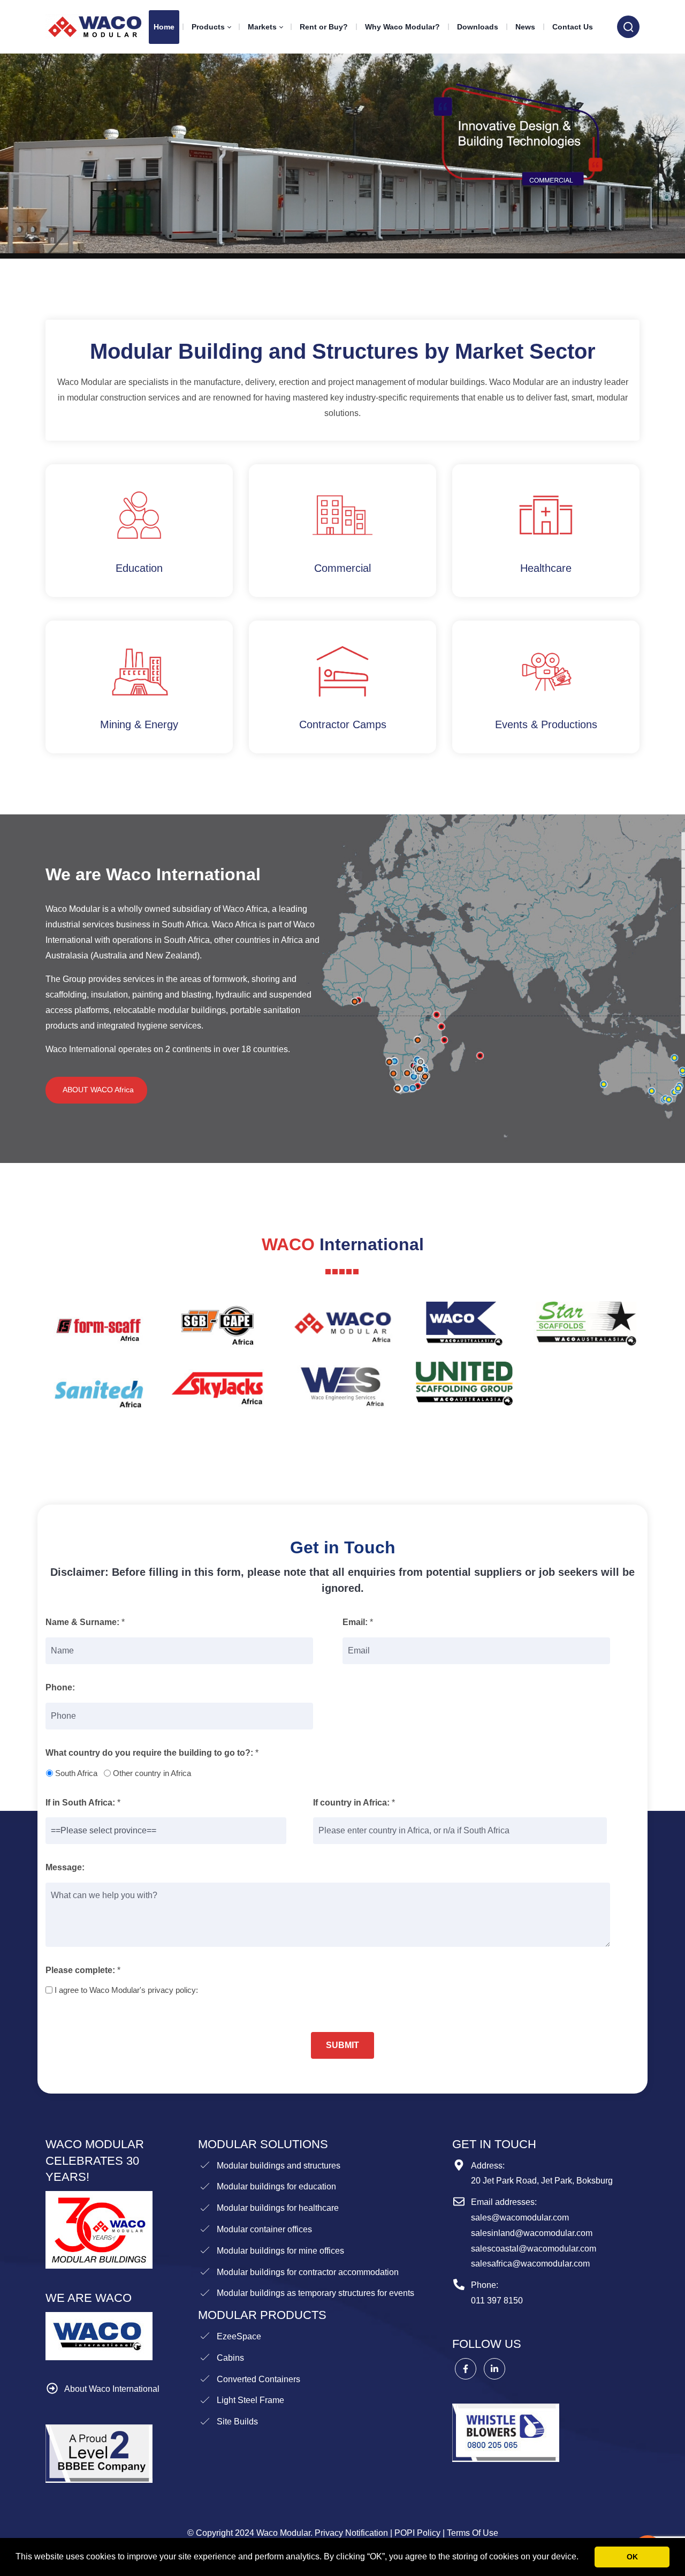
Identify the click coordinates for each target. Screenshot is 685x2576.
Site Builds (237, 2422)
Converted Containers (258, 2379)
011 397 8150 (497, 2301)
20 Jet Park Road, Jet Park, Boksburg (542, 2181)
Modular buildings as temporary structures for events (315, 2293)
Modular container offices (264, 2229)
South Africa (76, 1773)
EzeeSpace (239, 2336)
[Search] (628, 27)
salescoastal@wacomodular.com (534, 2249)
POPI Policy (417, 2533)
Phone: (60, 1687)
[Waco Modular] (95, 27)
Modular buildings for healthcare (278, 2208)
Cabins (230, 2358)
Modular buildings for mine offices (280, 2251)
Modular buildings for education (276, 2186)
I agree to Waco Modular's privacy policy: (126, 1990)
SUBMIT (342, 2045)
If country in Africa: (351, 1803)
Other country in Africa (152, 1773)
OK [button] (632, 2557)
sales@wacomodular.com (520, 2218)
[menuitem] (164, 27)
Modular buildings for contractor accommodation (308, 2272)
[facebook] (466, 2369)
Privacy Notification (351, 2533)
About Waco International (112, 2389)
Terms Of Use (473, 2533)
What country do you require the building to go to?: (149, 1753)
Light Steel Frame (250, 2400)
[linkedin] (494, 2369)
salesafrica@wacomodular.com (530, 2264)
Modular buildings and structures (279, 2166)
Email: (355, 1622)
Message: (65, 1867)
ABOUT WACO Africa (96, 1090)
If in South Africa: (80, 1803)
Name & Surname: (82, 1622)
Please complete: (80, 1970)
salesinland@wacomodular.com (532, 2233)
